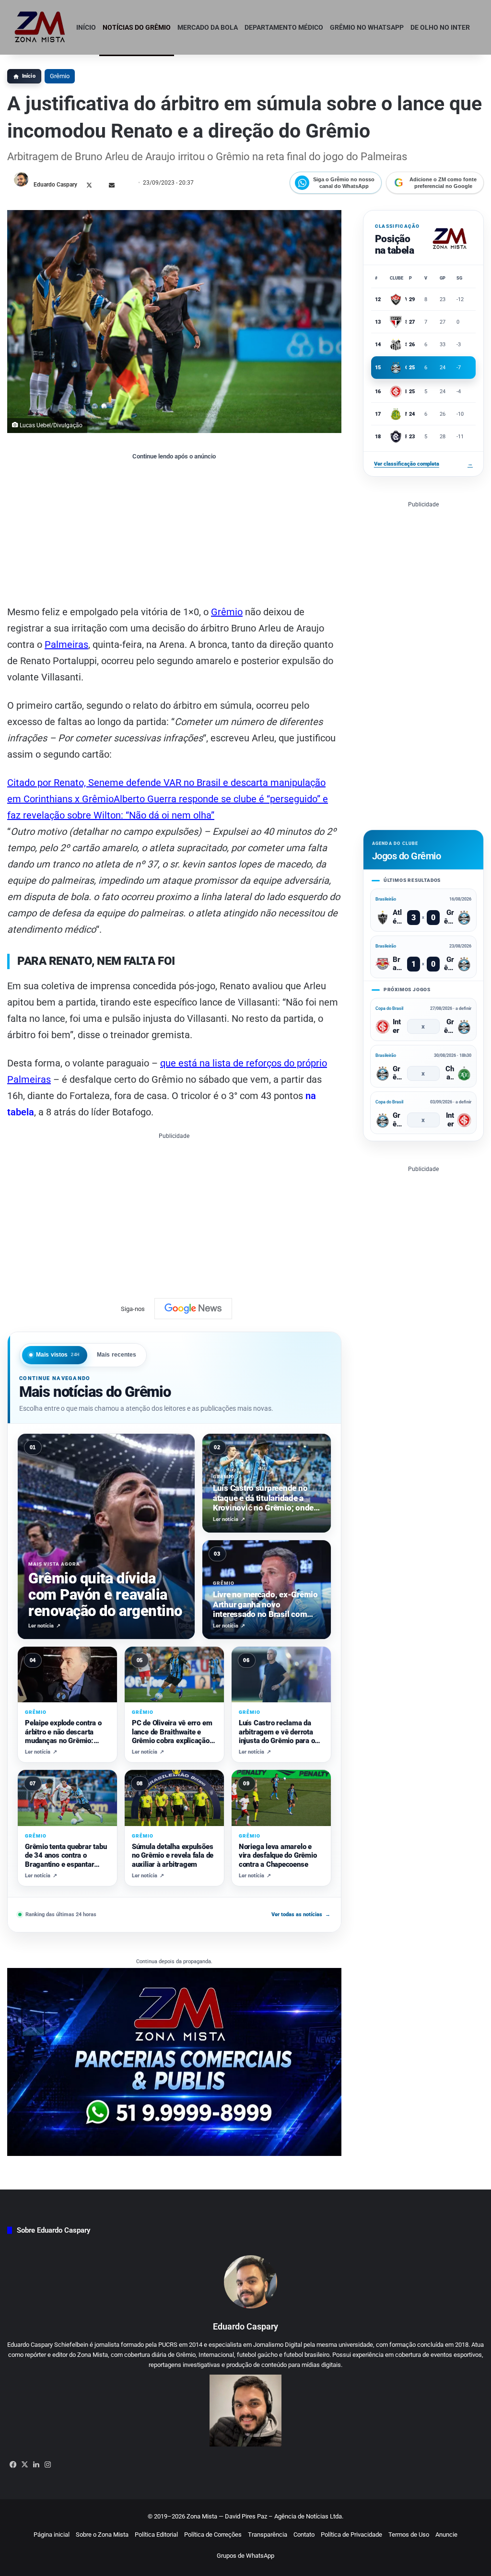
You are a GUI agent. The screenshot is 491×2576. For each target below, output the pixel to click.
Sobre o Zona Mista (102, 2535)
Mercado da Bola (208, 27)
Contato (304, 2535)
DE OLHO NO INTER (440, 27)
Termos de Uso (409, 2535)
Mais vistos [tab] (58, 1355)
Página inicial (52, 2535)
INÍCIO (86, 27)
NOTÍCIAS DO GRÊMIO (137, 27)
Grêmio (60, 76)
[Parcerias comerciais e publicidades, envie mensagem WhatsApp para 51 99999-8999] (174, 2061)
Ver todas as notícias (301, 1914)
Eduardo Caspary (55, 185)
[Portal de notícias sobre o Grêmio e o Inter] (40, 27)
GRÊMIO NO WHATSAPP (367, 27)
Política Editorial (156, 2535)
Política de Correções (213, 2535)
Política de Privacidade (351, 2535)
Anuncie (446, 2535)
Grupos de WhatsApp (245, 2556)
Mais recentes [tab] (117, 1355)
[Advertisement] (174, 532)
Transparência (268, 2535)
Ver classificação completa (423, 464)
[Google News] (193, 1309)
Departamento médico (284, 27)
